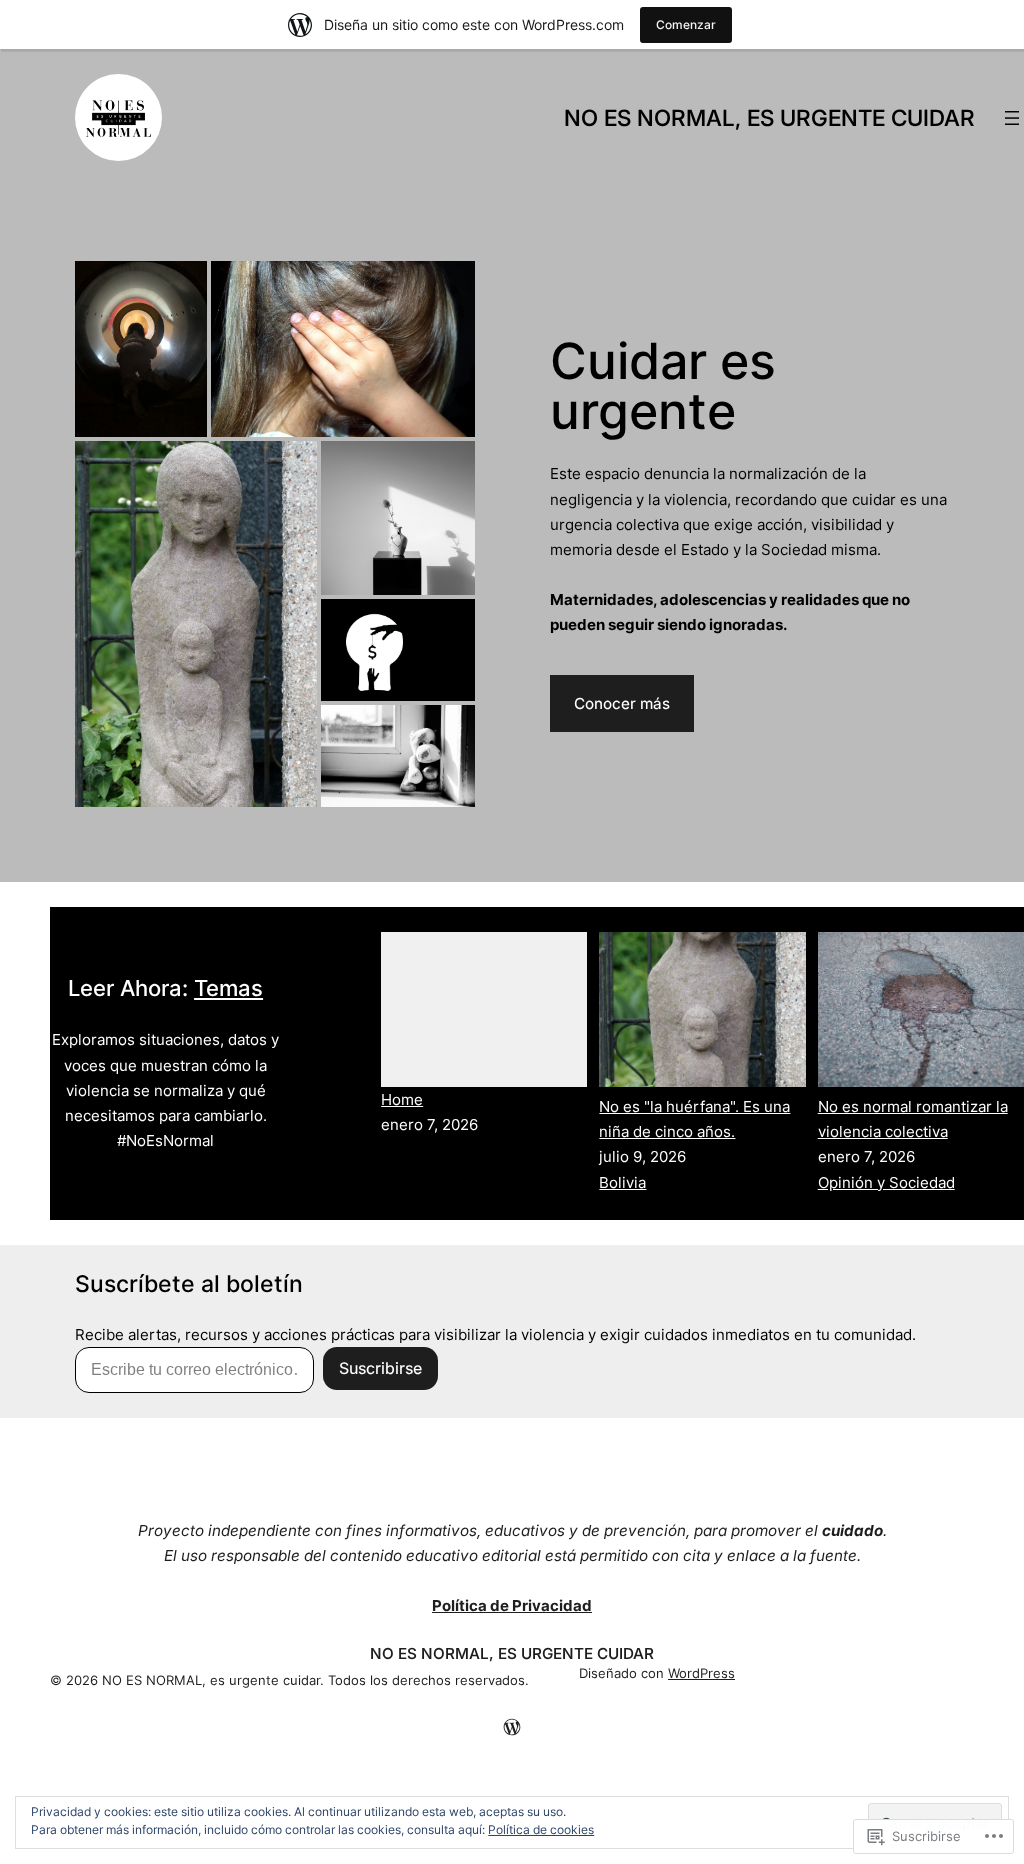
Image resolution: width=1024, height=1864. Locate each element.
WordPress (701, 1673)
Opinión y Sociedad (886, 1182)
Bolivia (622, 1182)
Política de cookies (541, 1829)
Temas (228, 988)
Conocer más (622, 703)
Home (402, 1099)
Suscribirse (380, 1368)
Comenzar (686, 24)
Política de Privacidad (512, 1605)
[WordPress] (512, 1727)
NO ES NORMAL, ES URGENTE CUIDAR (769, 117)
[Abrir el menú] (1012, 118)
